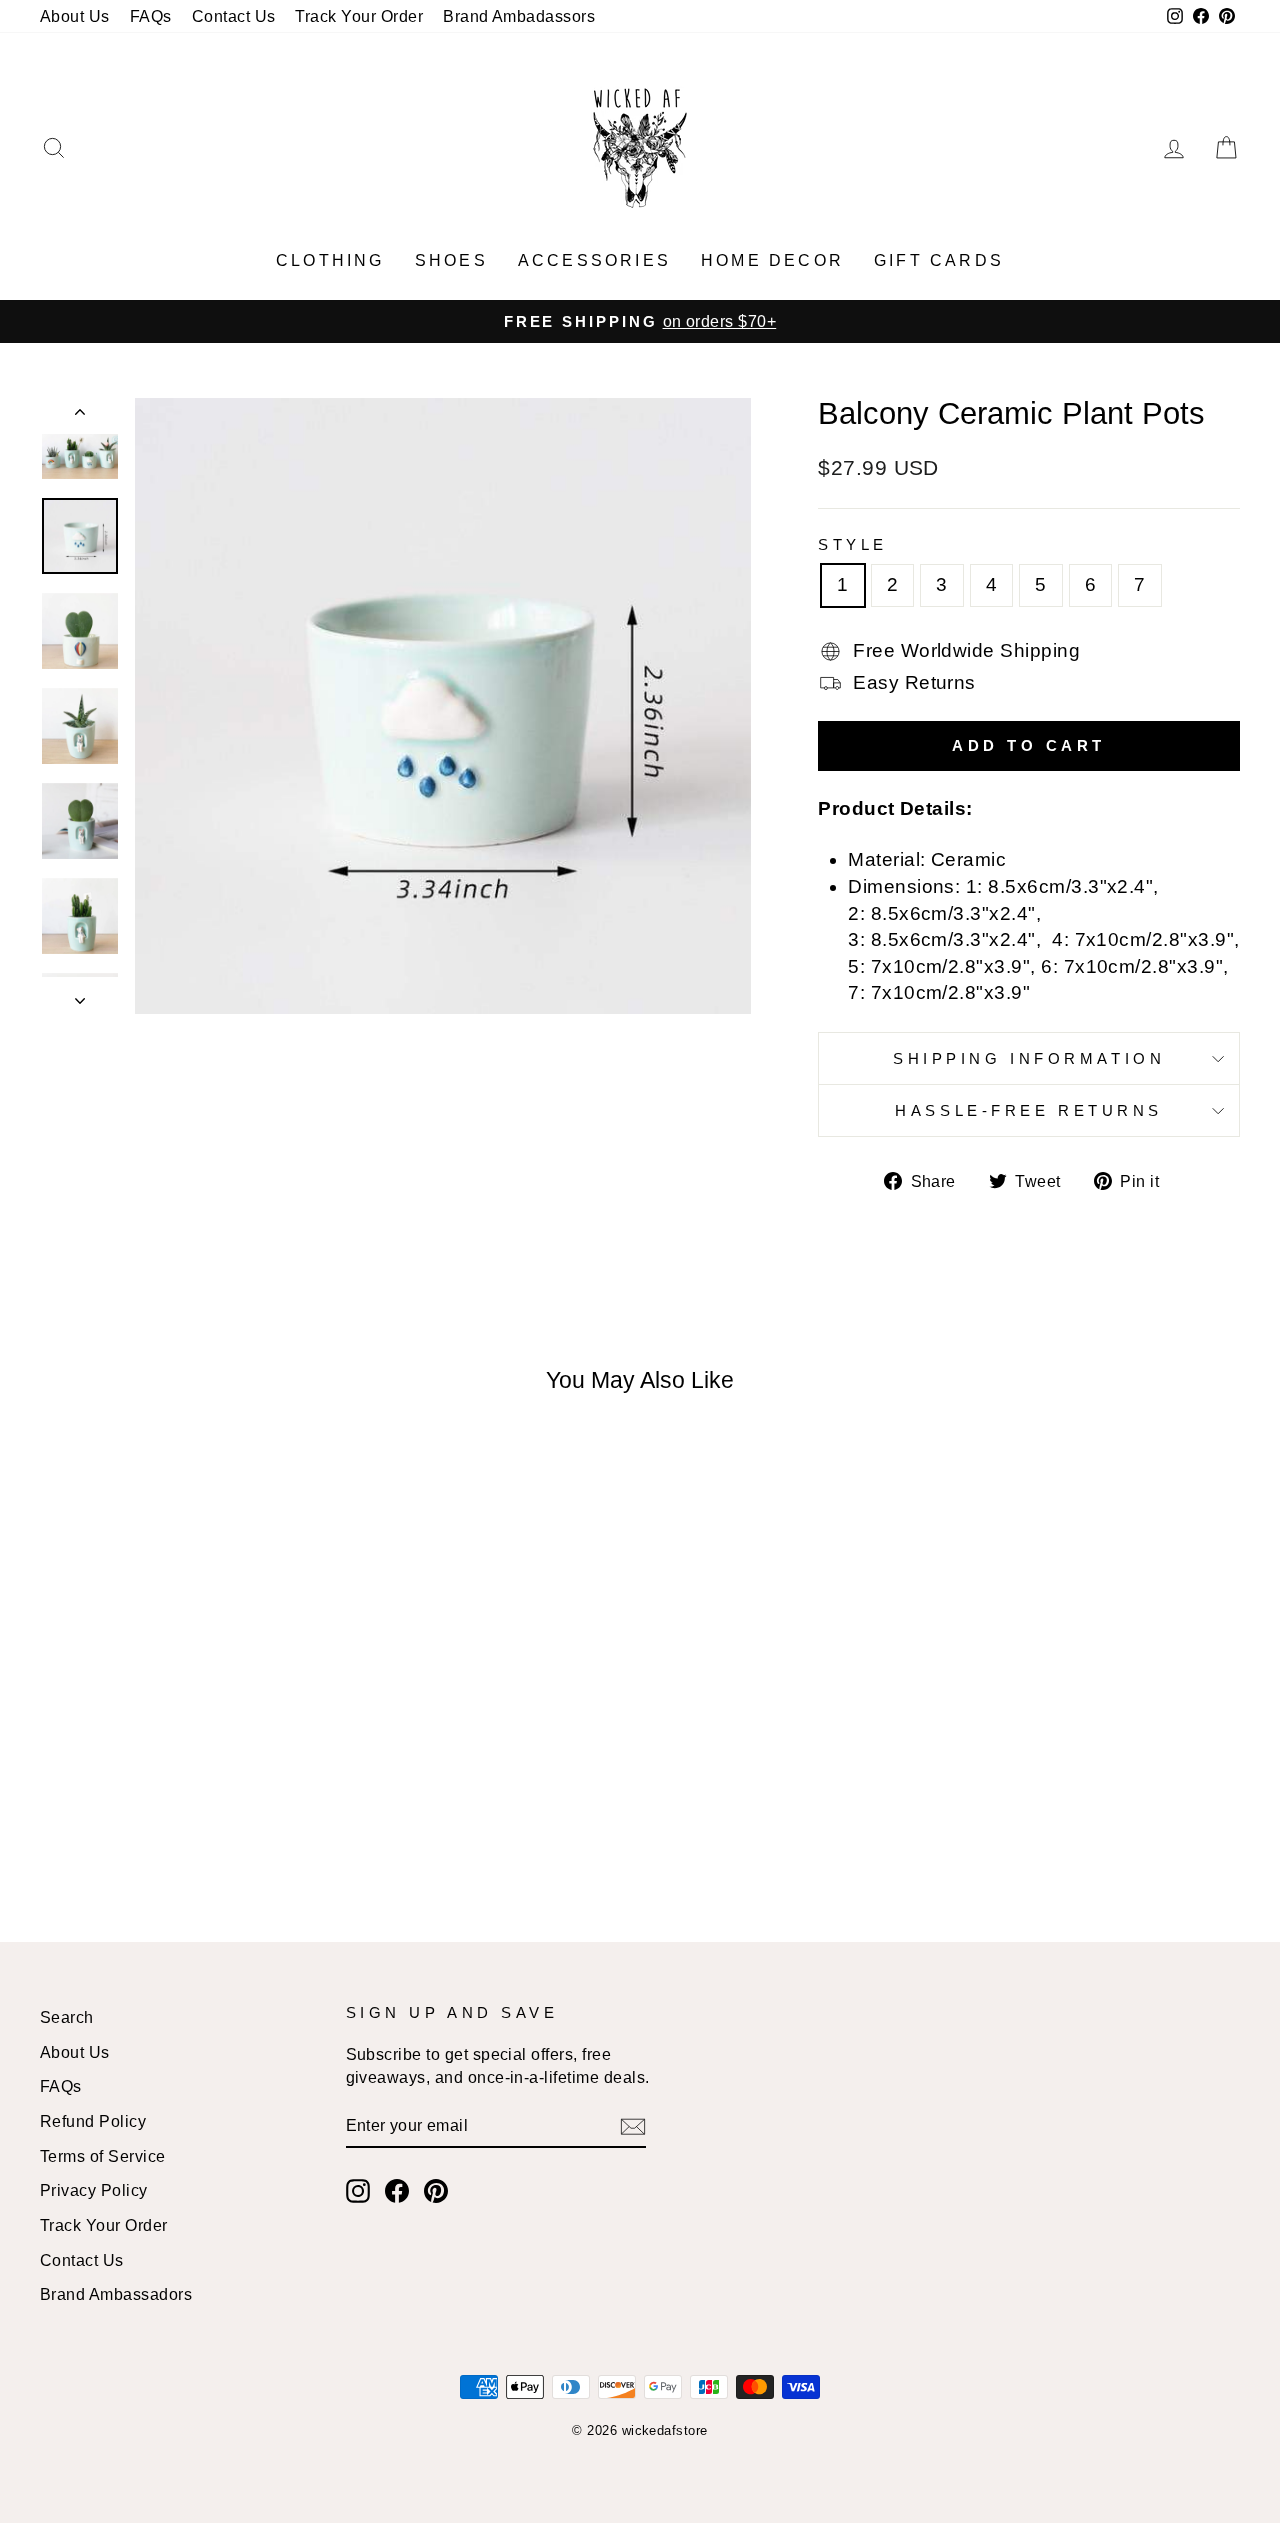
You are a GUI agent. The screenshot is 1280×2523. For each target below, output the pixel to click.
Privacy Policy (94, 2190)
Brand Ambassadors (116, 2294)
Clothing (330, 260)
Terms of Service (103, 2156)
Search (67, 2017)
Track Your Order (359, 16)
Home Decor (772, 260)
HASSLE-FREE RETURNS (1029, 1110)
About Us (75, 16)
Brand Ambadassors (519, 16)
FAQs (151, 16)
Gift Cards (939, 260)
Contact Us (234, 16)
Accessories (594, 260)
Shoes (451, 260)
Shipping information (1029, 1058)
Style (853, 544)
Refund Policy (93, 2121)
